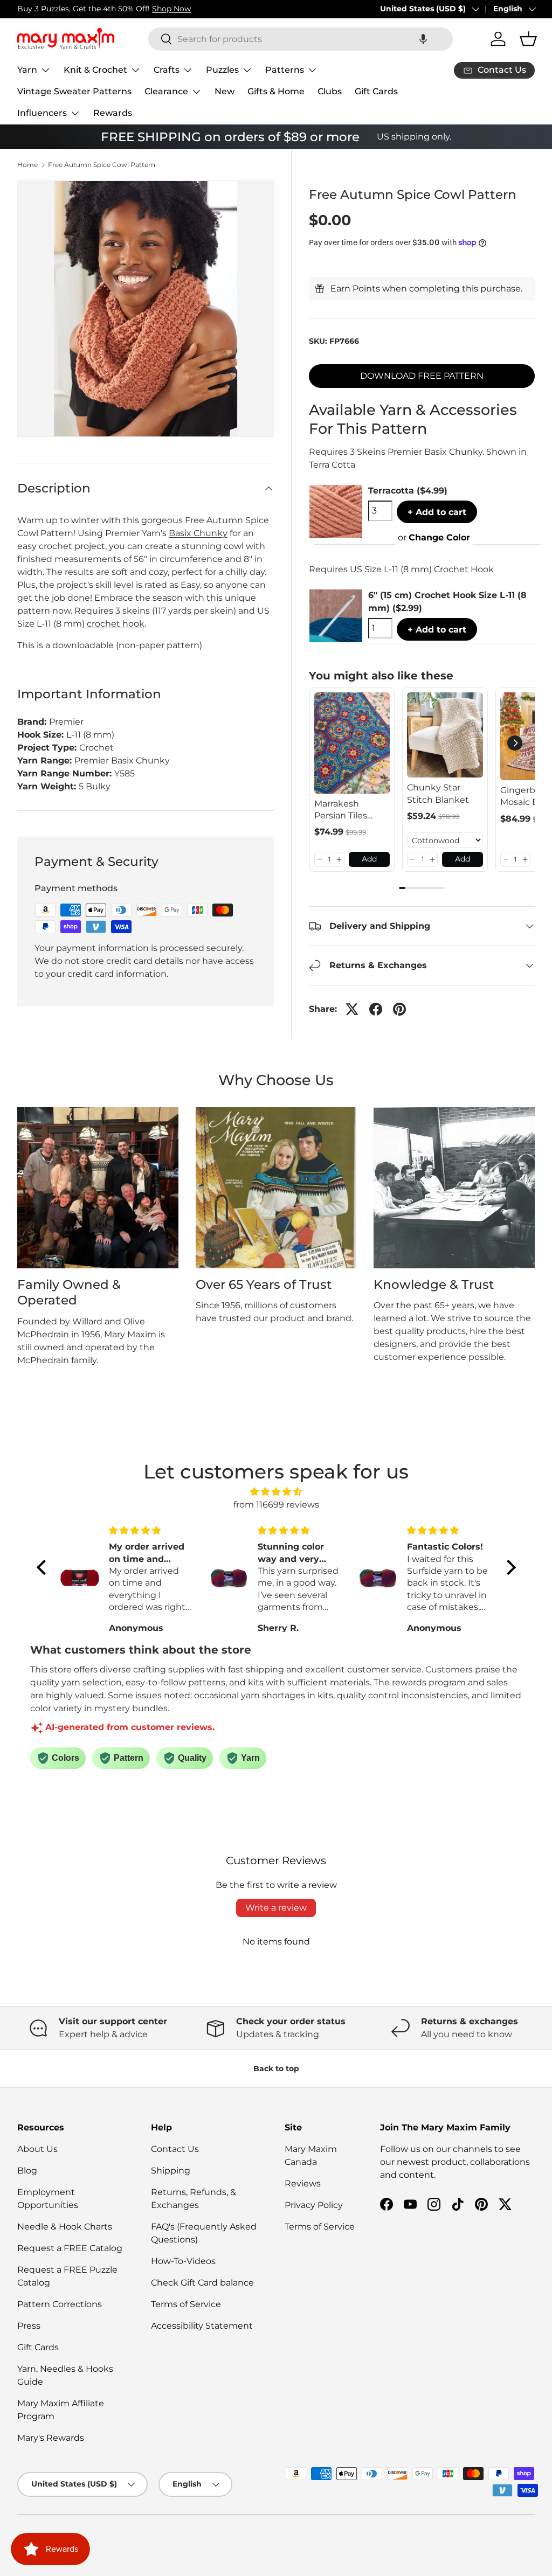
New (225, 91)
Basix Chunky (198, 533)
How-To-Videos (183, 2261)
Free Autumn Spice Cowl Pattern (102, 165)
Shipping (171, 2171)
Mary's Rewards (51, 2438)
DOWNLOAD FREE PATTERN (422, 376)
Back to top (276, 2068)
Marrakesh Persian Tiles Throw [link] (341, 810)
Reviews (303, 2183)
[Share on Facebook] (376, 1009)
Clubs (330, 91)
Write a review (276, 1908)
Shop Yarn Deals (138, 9)
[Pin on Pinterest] (399, 1009)
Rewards (113, 113)
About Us (37, 2149)
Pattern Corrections (60, 2304)
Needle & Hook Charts (65, 2227)
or (434, 537)
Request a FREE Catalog (70, 2248)
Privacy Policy (314, 2205)
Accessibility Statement (202, 2326)
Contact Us (175, 2149)
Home (27, 165)
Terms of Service (186, 2304)
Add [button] (369, 859)
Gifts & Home (276, 91)
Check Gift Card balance (202, 2283)
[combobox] (301, 39)
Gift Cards (376, 91)
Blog (27, 2171)
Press (29, 2326)
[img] (276, 1492)
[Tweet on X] (352, 1009)
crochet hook (116, 624)
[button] (423, 39)
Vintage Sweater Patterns (74, 91)
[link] (352, 743)
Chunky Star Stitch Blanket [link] (438, 793)
